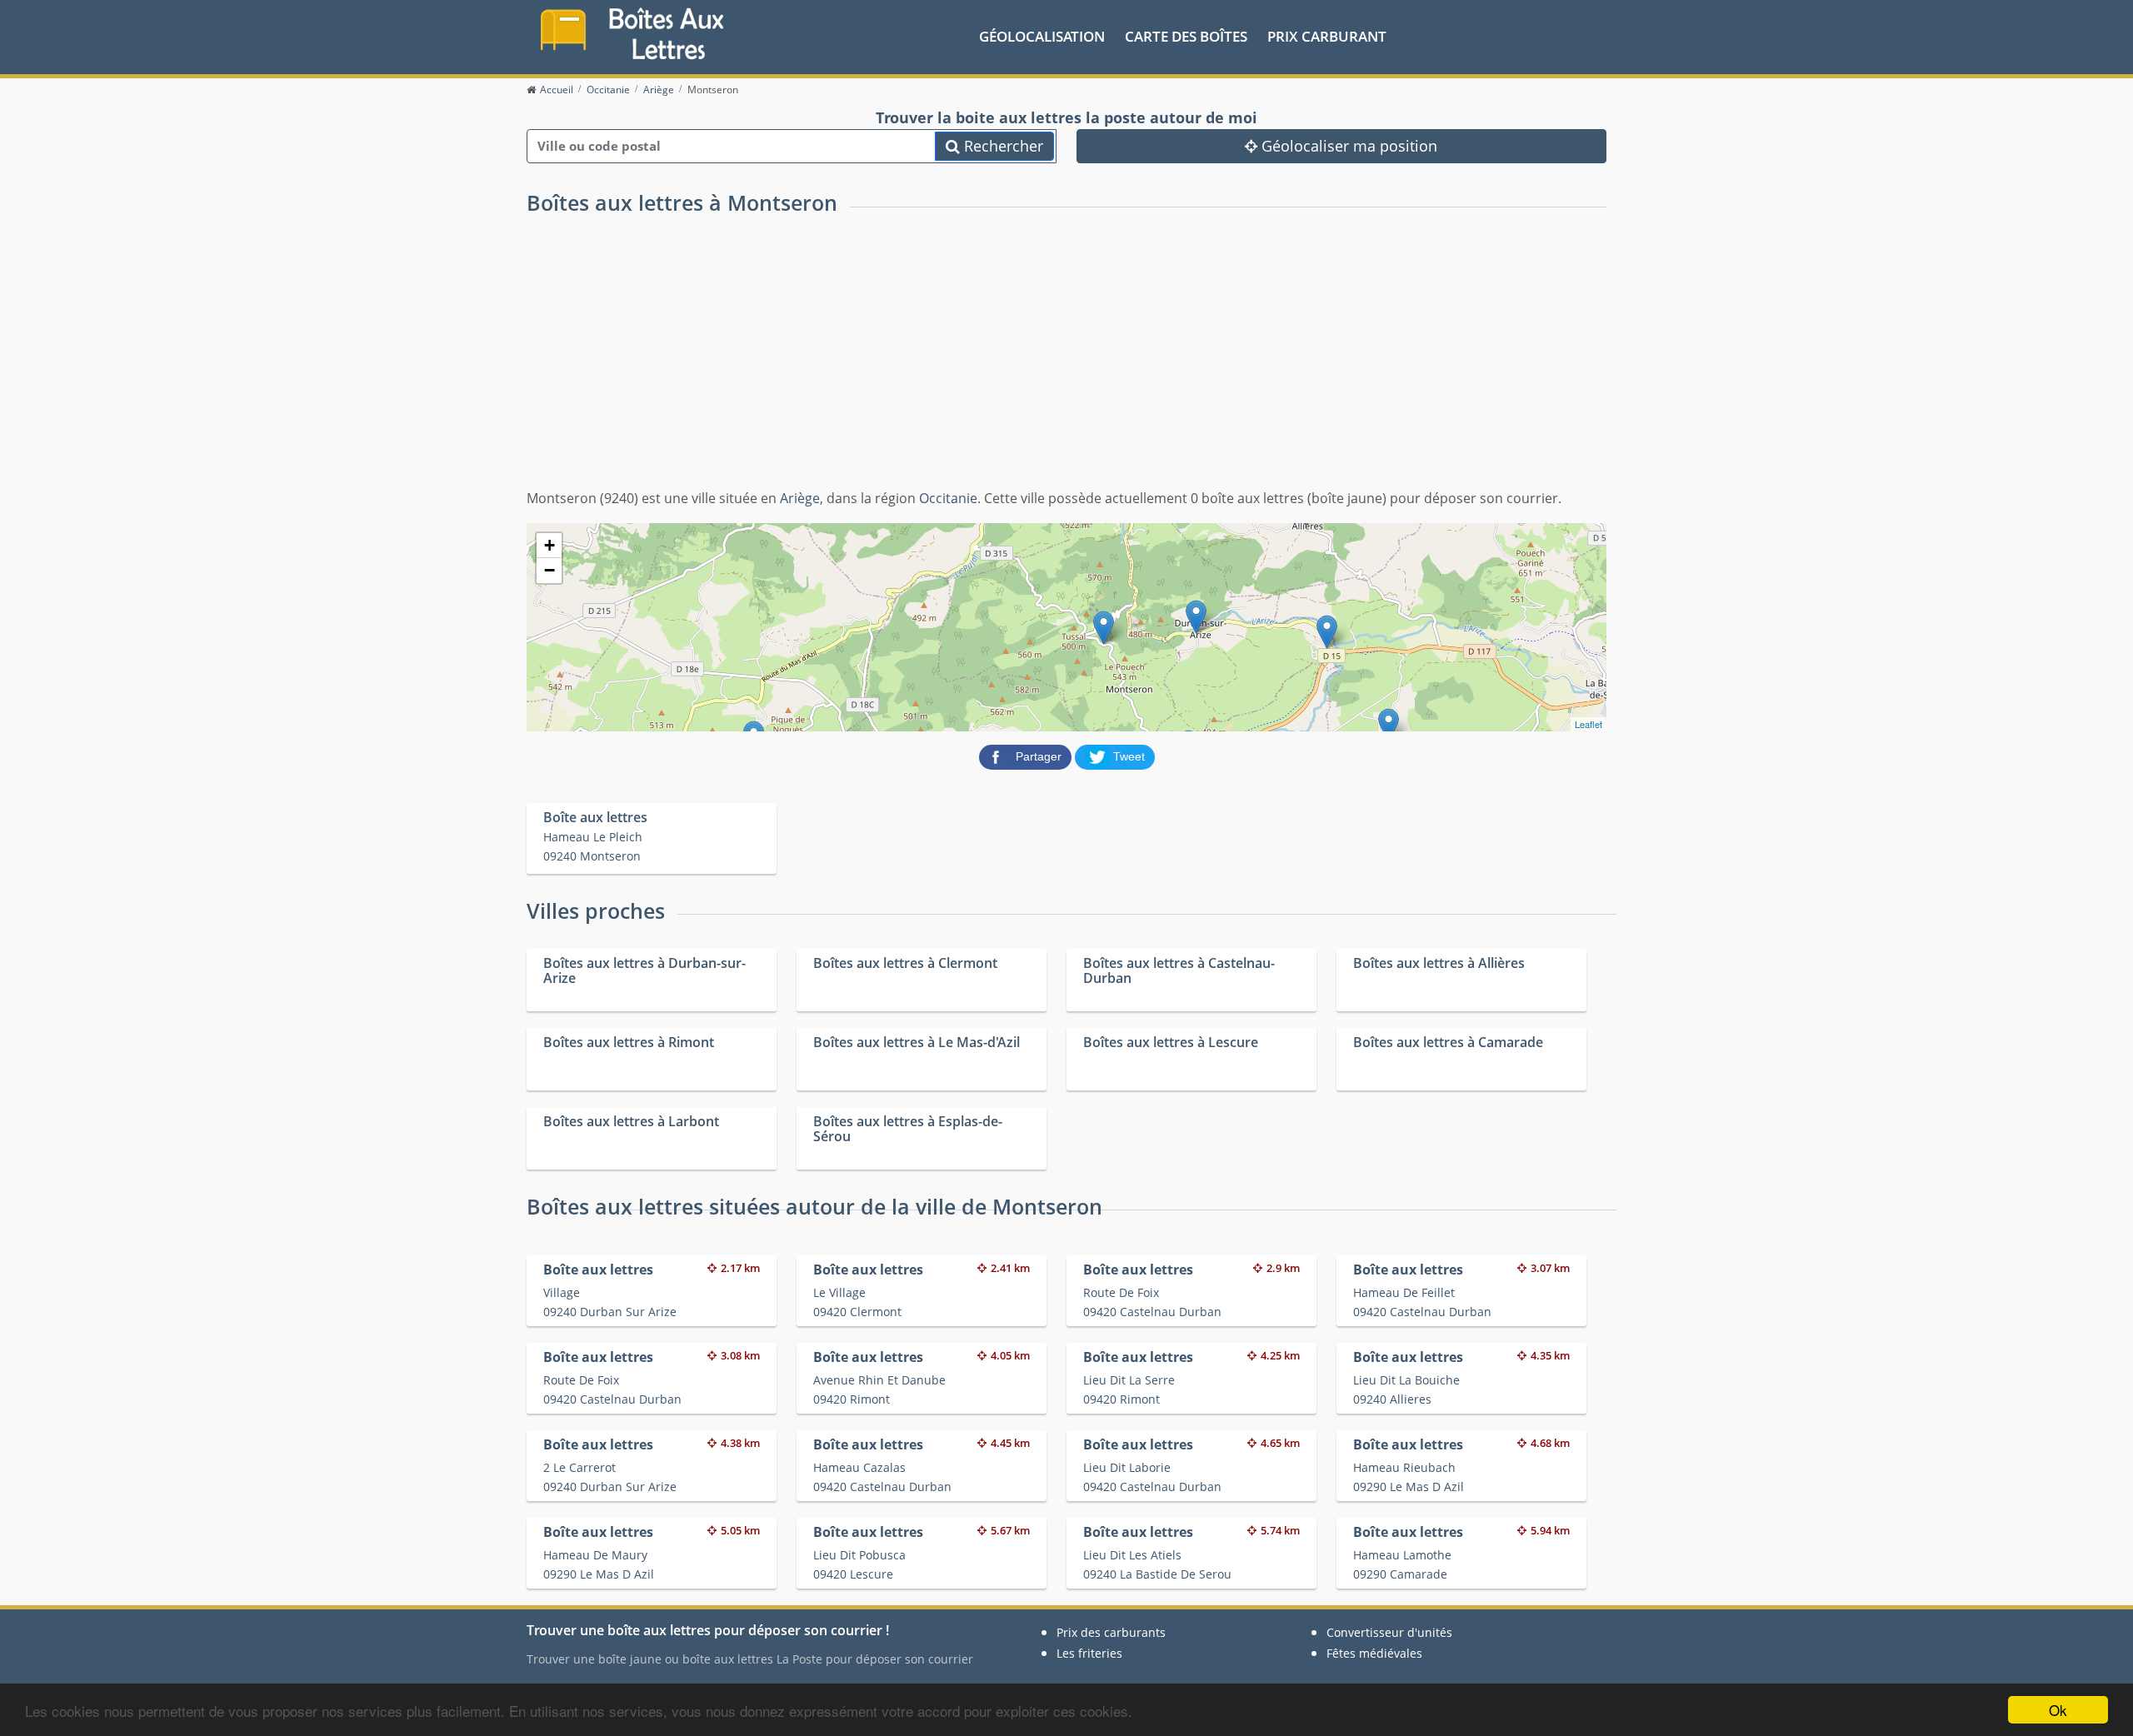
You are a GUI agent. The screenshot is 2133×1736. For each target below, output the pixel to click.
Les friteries (1089, 1653)
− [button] (549, 570)
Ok (2058, 1710)
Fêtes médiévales (1374, 1653)
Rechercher (1002, 146)
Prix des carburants (1111, 1632)
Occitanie (948, 498)
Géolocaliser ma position (1347, 146)
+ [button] (549, 545)
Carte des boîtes (1186, 36)
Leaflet (1589, 724)
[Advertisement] (1066, 363)
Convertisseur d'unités (1389, 1632)
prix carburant (1327, 36)
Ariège (800, 498)
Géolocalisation (1042, 36)
